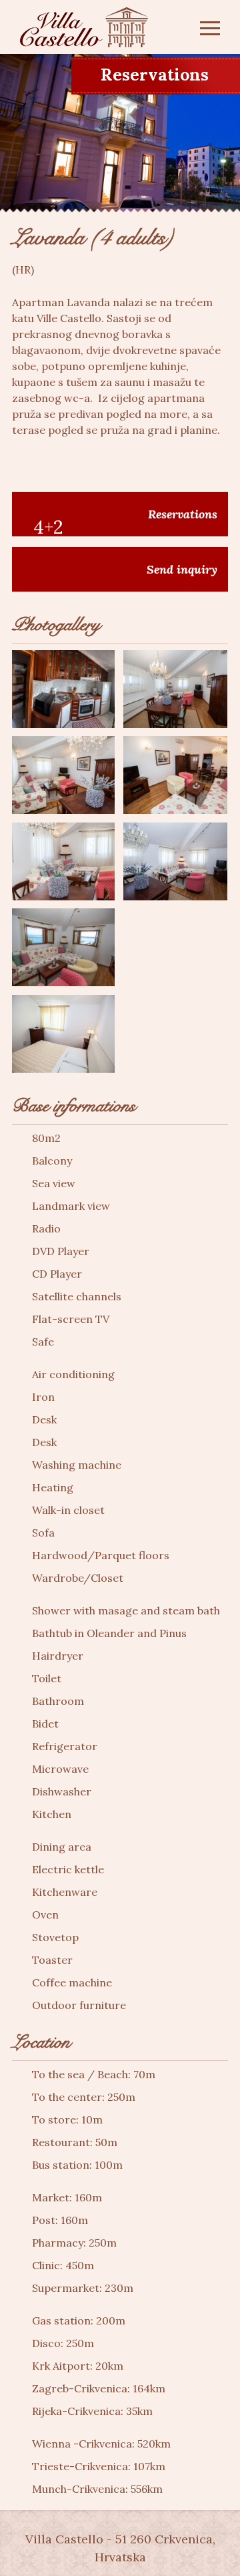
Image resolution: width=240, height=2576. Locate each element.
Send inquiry (182, 569)
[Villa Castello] (84, 27)
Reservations (155, 75)
